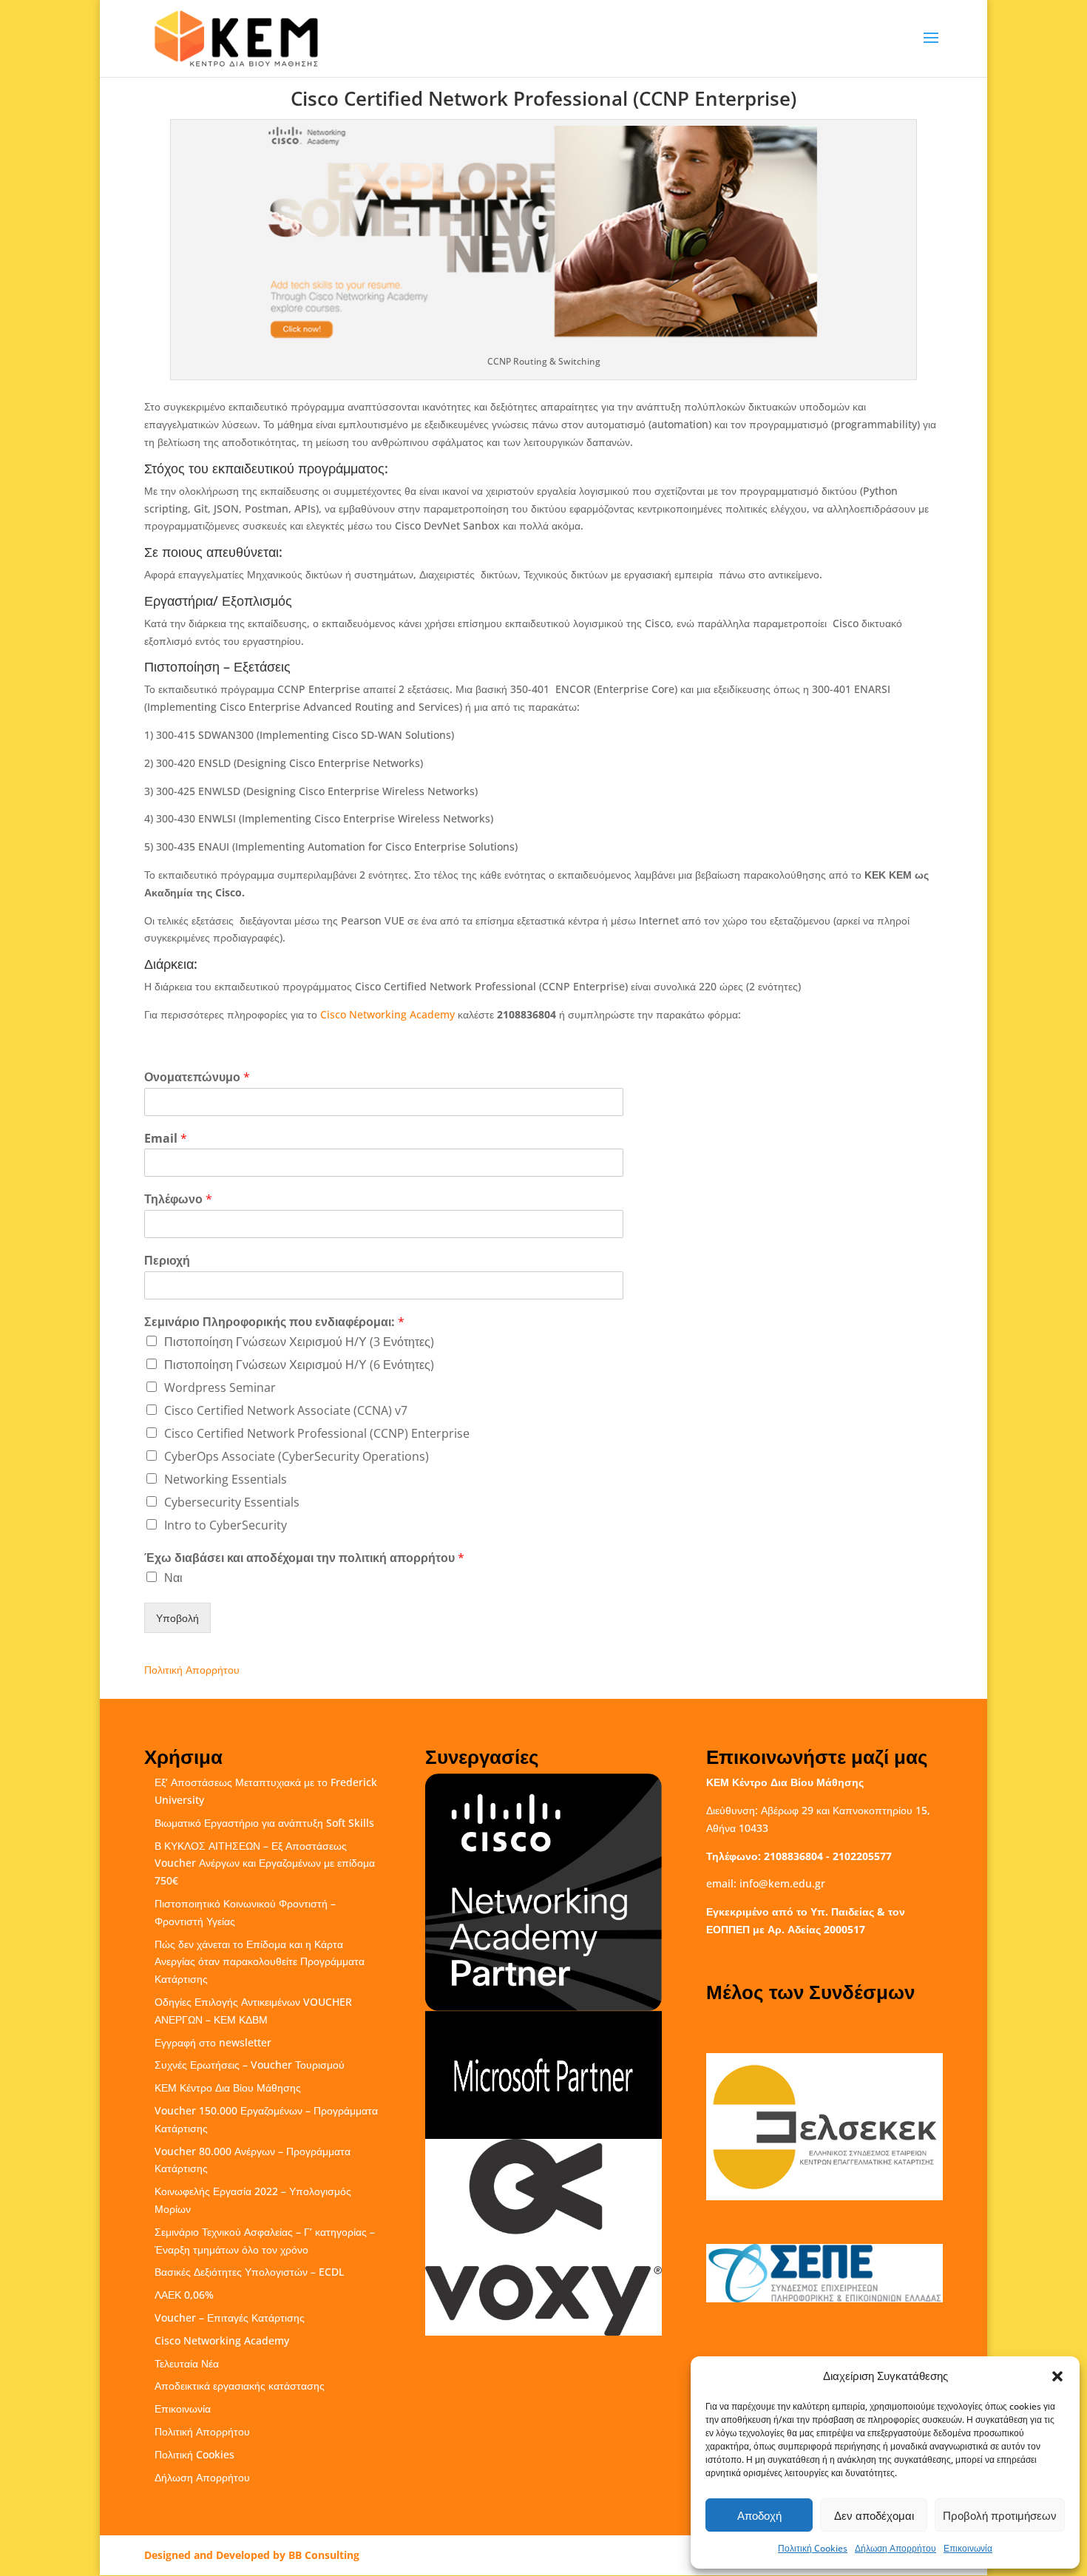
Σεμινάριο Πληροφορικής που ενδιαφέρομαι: (274, 1322)
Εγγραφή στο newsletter (213, 2042)
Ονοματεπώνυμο (197, 1077)
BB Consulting (324, 2555)
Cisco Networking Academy (387, 1014)
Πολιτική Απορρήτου (192, 1670)
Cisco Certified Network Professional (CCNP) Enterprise (317, 1433)
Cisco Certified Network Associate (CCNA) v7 (286, 1410)
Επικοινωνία (968, 2548)
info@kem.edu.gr (782, 1883)
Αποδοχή (759, 2515)
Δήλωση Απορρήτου (895, 2548)
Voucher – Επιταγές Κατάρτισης (230, 2318)
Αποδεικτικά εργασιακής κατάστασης (240, 2386)
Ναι (173, 1578)
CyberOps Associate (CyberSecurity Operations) (297, 1456)
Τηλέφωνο (178, 1199)
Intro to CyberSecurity (226, 1525)
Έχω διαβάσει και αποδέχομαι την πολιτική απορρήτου (304, 1558)
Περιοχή (167, 1261)
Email (166, 1139)
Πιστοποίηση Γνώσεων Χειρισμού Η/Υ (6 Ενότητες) (299, 1365)
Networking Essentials (226, 1479)
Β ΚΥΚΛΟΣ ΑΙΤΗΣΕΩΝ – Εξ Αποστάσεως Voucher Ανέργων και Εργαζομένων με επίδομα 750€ (265, 1863)
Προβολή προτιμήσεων (1000, 2515)
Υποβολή (177, 1618)
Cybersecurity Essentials (232, 1502)
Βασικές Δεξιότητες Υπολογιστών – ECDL (249, 2272)
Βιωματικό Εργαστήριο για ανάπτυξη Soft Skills (264, 1823)
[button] (1057, 2376)
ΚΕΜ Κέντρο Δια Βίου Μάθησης (228, 2087)
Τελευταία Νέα (187, 2363)
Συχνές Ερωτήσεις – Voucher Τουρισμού (250, 2065)
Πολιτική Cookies (813, 2548)
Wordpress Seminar (220, 1387)
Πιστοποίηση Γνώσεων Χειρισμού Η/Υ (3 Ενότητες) (299, 1342)
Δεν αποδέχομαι (874, 2515)
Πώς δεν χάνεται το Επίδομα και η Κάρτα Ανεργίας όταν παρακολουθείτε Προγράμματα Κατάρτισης (260, 1962)
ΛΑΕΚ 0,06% (184, 2295)
